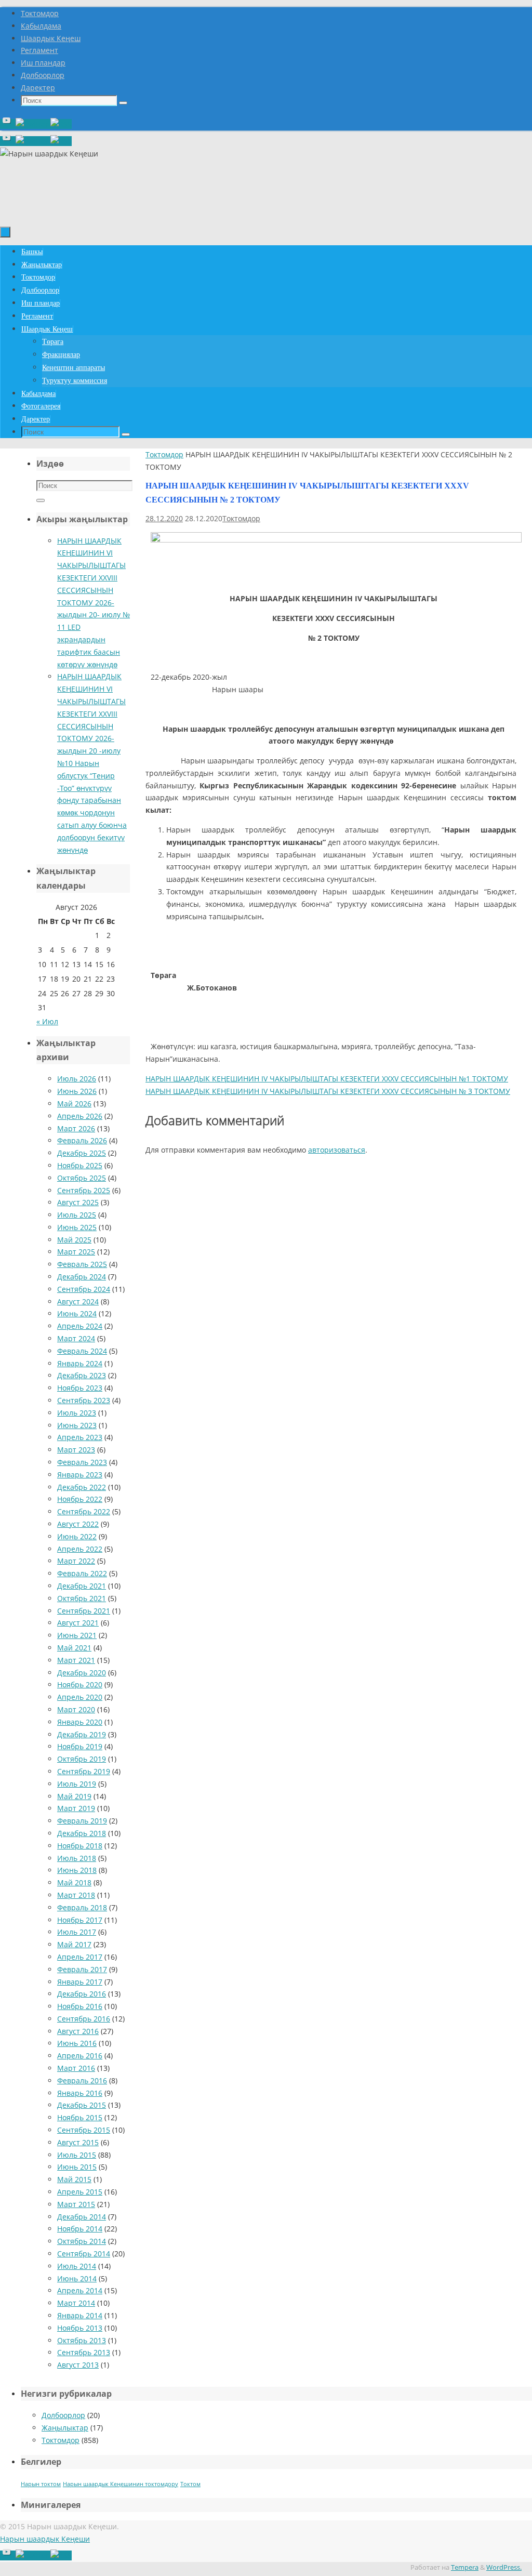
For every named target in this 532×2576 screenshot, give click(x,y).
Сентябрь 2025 (84, 1190)
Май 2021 (74, 1648)
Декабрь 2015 (82, 2105)
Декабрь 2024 (82, 1277)
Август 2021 (78, 1623)
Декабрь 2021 (82, 1586)
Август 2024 (78, 1302)
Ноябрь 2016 (80, 2006)
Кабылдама (41, 26)
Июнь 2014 (77, 2278)
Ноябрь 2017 (80, 1920)
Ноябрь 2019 (80, 1746)
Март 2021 (76, 1660)
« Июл (47, 1021)
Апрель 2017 (80, 1957)
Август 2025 (78, 1202)
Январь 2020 (80, 1722)
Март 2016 (76, 2068)
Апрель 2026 (80, 1116)
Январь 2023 (80, 1475)
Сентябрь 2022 (84, 1511)
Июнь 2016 (77, 2043)
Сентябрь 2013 (84, 2352)
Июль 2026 (77, 1079)
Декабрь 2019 (82, 1734)
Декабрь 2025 (82, 1153)
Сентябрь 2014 (84, 2254)
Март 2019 (76, 1808)
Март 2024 (76, 1338)
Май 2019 (74, 1796)
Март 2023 (76, 1450)
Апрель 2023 (80, 1437)
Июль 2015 (77, 2155)
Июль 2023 (77, 1413)
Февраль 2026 (82, 1140)
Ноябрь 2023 (80, 1388)
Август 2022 (78, 1524)
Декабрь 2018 (82, 1833)
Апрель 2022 (80, 1549)
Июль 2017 (77, 1932)
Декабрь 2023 (82, 1375)
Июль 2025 (77, 1215)
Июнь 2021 (77, 1635)
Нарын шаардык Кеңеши (45, 2539)
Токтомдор (40, 13)
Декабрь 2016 (82, 1994)
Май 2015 (74, 2179)
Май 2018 (74, 1883)
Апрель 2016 (80, 2056)
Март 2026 (76, 1128)
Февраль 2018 (82, 1907)
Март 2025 (76, 1252)
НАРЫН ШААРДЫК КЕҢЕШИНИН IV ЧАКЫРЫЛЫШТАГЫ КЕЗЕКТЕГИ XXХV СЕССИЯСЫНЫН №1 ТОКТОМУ (327, 1079)
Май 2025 (74, 1240)
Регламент (39, 50)
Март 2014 (76, 2303)
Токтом (190, 2484)
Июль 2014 (77, 2266)
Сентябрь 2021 (84, 1611)
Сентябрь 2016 (84, 2019)
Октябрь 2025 (82, 1178)
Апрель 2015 (80, 2192)
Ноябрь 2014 (80, 2229)
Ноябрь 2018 (80, 1846)
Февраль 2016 (82, 2080)
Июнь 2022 (77, 1536)
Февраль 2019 (82, 1821)
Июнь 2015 (77, 2167)
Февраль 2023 (82, 1462)
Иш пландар (43, 63)
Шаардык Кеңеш (51, 38)
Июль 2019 (77, 1784)
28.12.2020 (164, 518)
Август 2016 (78, 2031)
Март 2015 (76, 2204)
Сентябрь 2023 (84, 1400)
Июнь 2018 (77, 1870)
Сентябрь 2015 (84, 2130)
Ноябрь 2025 (80, 1165)
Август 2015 (78, 2142)
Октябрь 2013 (82, 2340)
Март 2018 (76, 1895)
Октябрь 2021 (82, 1598)
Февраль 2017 (82, 1969)
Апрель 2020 (80, 1697)
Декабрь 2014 (82, 2217)
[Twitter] (33, 124)
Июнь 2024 (77, 1313)
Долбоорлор (43, 75)
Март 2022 (76, 1561)
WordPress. (504, 2567)
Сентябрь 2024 (84, 1289)
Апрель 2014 (80, 2290)
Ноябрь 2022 (80, 1499)
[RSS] (61, 124)
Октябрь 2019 (82, 1759)
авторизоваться (337, 1150)
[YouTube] (8, 124)
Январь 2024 (80, 1363)
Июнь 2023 (77, 1425)
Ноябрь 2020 (80, 1685)
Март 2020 (76, 1709)
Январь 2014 (80, 2315)
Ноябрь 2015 (80, 2117)
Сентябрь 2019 (84, 1771)
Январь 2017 (80, 1982)
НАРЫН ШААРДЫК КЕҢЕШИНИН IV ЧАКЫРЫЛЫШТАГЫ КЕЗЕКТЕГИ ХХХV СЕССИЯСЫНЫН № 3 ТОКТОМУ (328, 1091)
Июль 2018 (77, 1858)
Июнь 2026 (77, 1091)
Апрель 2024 (80, 1326)
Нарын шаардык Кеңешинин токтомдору (121, 2484)
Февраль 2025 (82, 1264)
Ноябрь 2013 (80, 2328)
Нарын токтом (41, 2484)
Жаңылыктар (65, 2428)
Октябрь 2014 (82, 2241)
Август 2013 (78, 2365)
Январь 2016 (80, 2093)
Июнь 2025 (77, 1227)
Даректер (38, 88)
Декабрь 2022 (82, 1487)
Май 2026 (74, 1104)
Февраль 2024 (82, 1351)
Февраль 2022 (82, 1573)
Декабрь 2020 (82, 1673)
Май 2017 (74, 1944)
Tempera (465, 2567)
